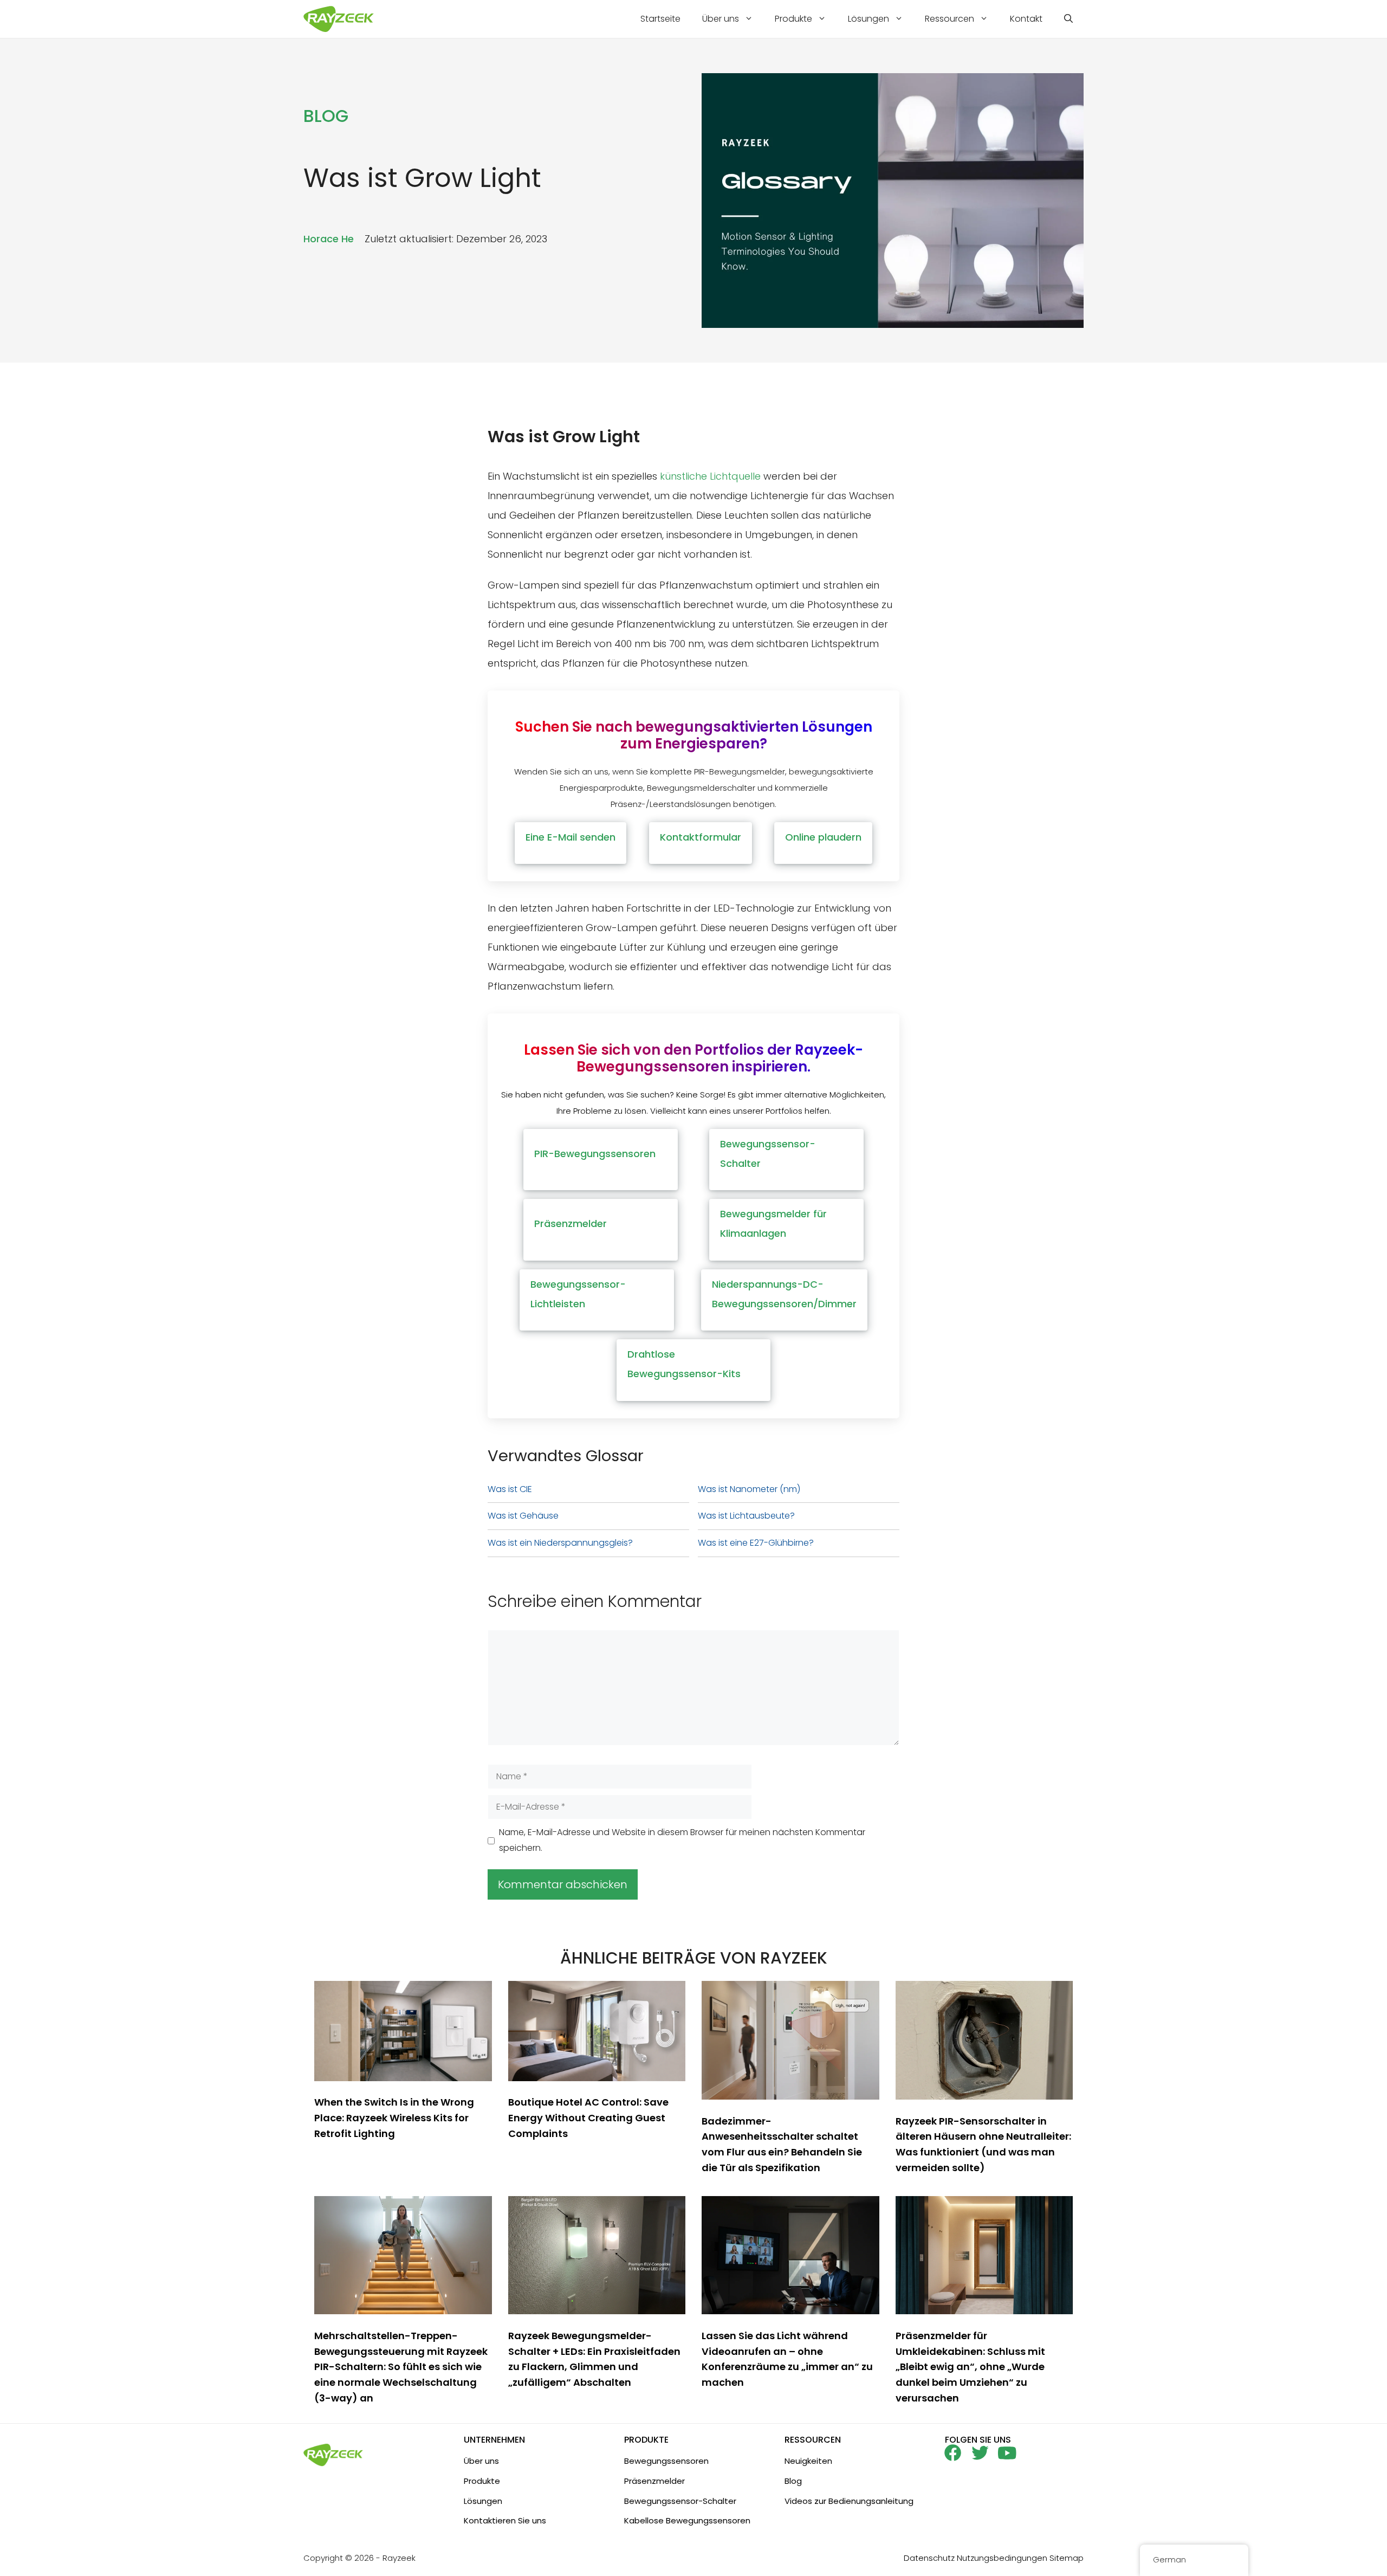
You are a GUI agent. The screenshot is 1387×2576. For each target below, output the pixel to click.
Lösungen (869, 19)
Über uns (721, 19)
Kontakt (1026, 19)
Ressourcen (949, 19)
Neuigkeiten (808, 2461)
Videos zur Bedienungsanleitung (849, 2501)
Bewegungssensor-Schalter (680, 2501)
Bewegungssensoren (666, 2461)
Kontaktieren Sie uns (505, 2520)
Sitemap (1067, 2558)
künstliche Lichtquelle (710, 476)
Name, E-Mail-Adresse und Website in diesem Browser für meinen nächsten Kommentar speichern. (682, 1840)
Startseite (660, 19)
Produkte (793, 19)
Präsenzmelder (654, 2481)
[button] (1068, 19)
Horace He (329, 239)
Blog (793, 2481)
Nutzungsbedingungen (1002, 2558)
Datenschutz (929, 2558)
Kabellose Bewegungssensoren (687, 2520)
